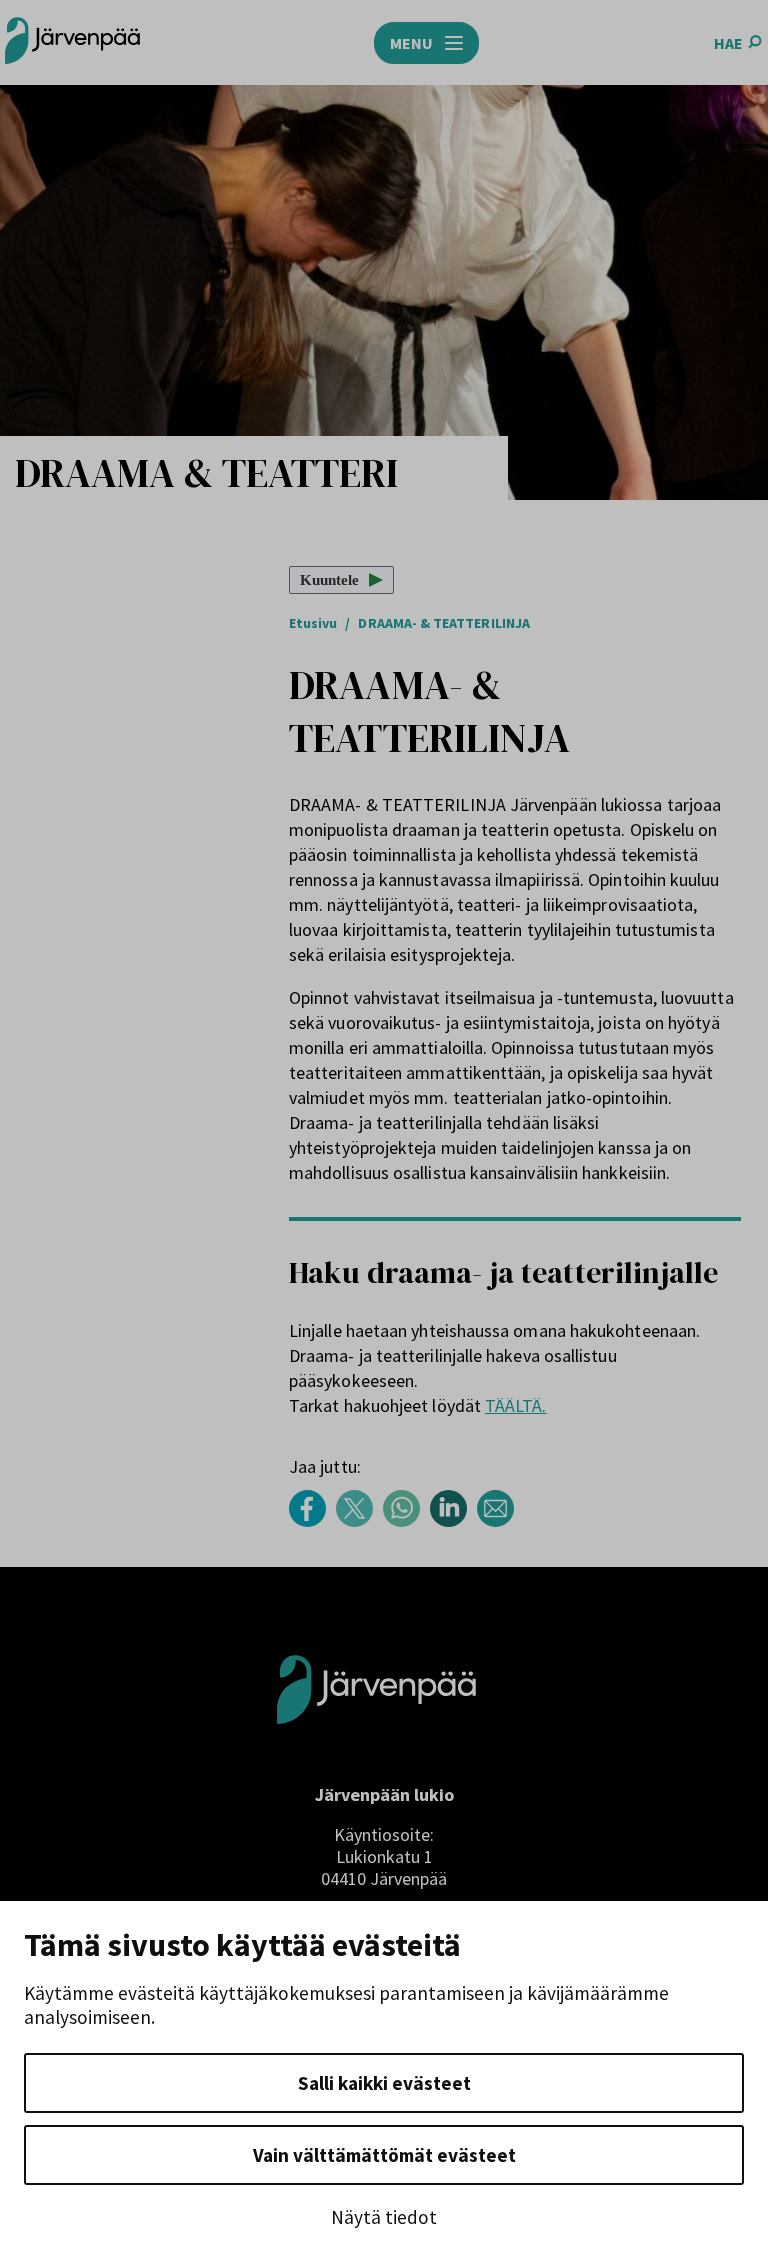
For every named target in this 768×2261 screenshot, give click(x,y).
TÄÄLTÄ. (516, 1405)
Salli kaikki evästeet (384, 2083)
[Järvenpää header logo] (72, 42)
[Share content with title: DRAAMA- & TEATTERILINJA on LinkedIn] (453, 1521)
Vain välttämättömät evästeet (384, 2155)
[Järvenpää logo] (376, 1756)
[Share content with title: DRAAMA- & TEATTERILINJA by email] (500, 1521)
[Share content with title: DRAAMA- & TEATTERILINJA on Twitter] (359, 1521)
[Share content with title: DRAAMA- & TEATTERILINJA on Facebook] (312, 1521)
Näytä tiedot (384, 2217)
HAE (728, 43)
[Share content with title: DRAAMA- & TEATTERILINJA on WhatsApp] (406, 1521)
